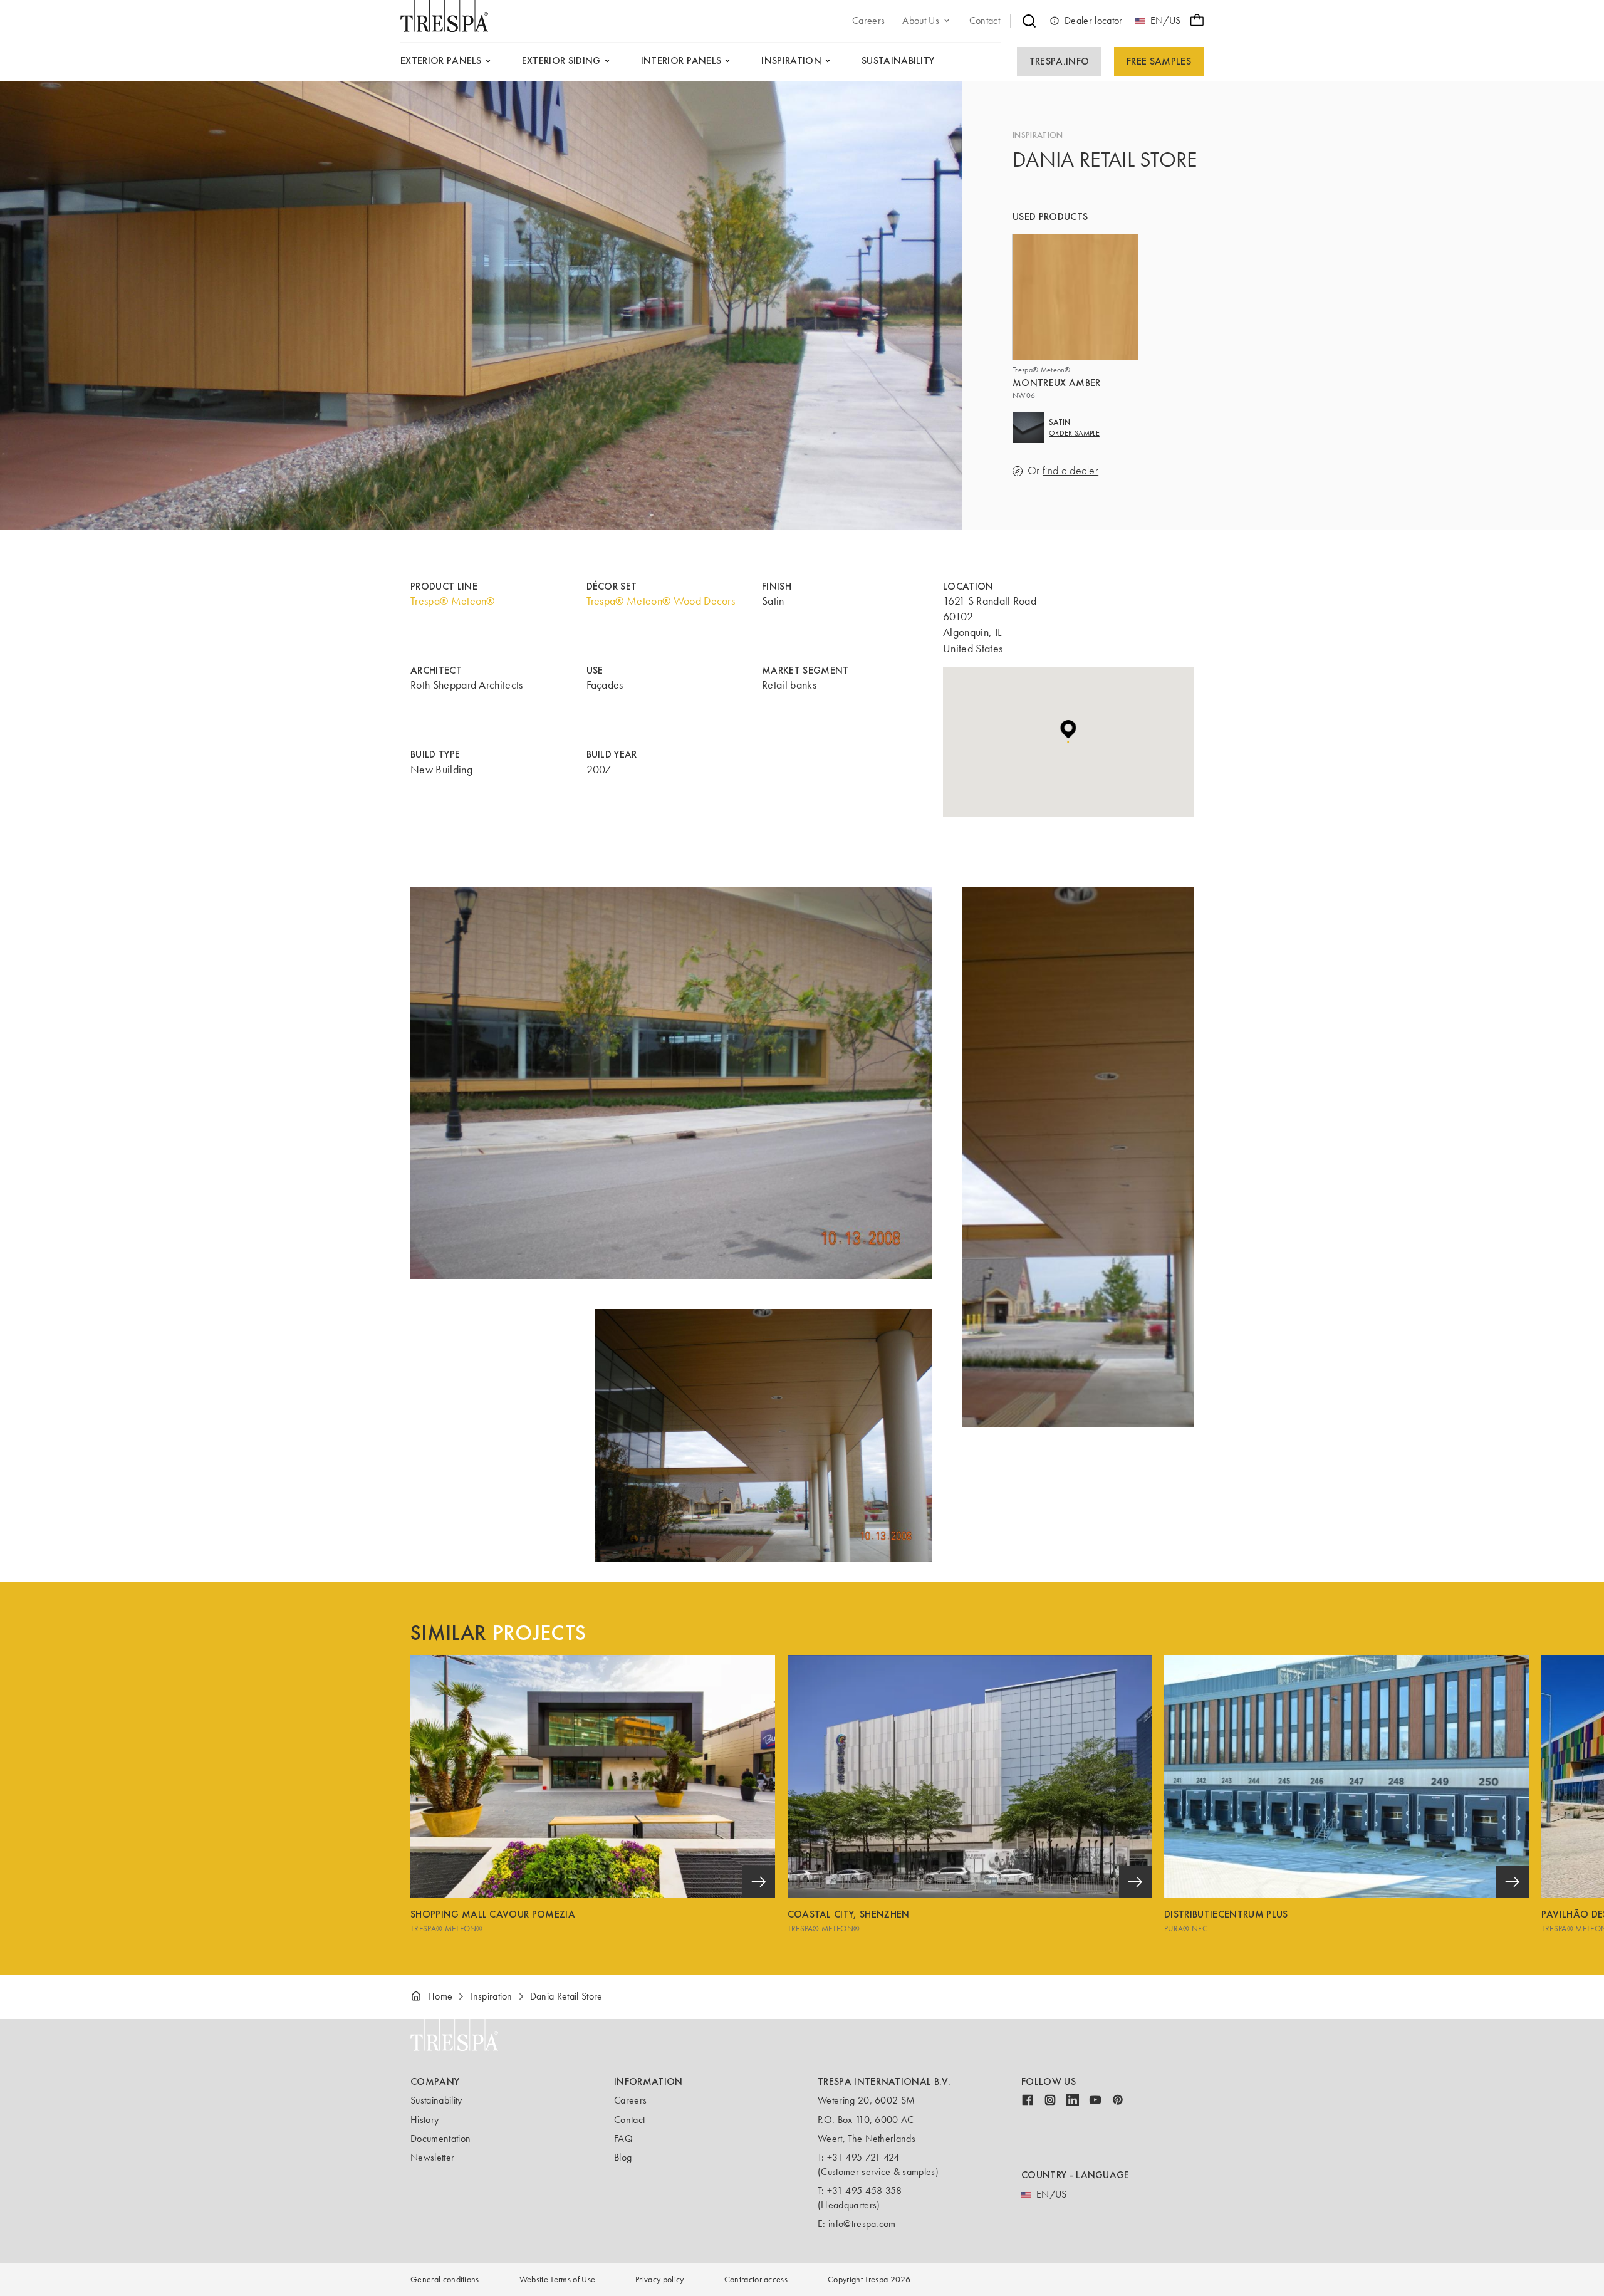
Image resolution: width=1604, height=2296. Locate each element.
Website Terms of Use (557, 2279)
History (424, 2120)
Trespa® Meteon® (453, 601)
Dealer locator (1093, 20)
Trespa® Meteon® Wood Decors (661, 601)
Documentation (440, 2138)
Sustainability (436, 2100)
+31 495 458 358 (865, 2190)
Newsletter (432, 2157)
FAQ (623, 2138)
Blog (623, 2157)
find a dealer (1070, 471)
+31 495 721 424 (863, 2157)
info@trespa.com (862, 2224)
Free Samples (1159, 61)
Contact (629, 2120)
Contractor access (756, 2279)
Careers (630, 2100)
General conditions (445, 2279)
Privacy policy (659, 2279)
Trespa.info (1060, 61)
